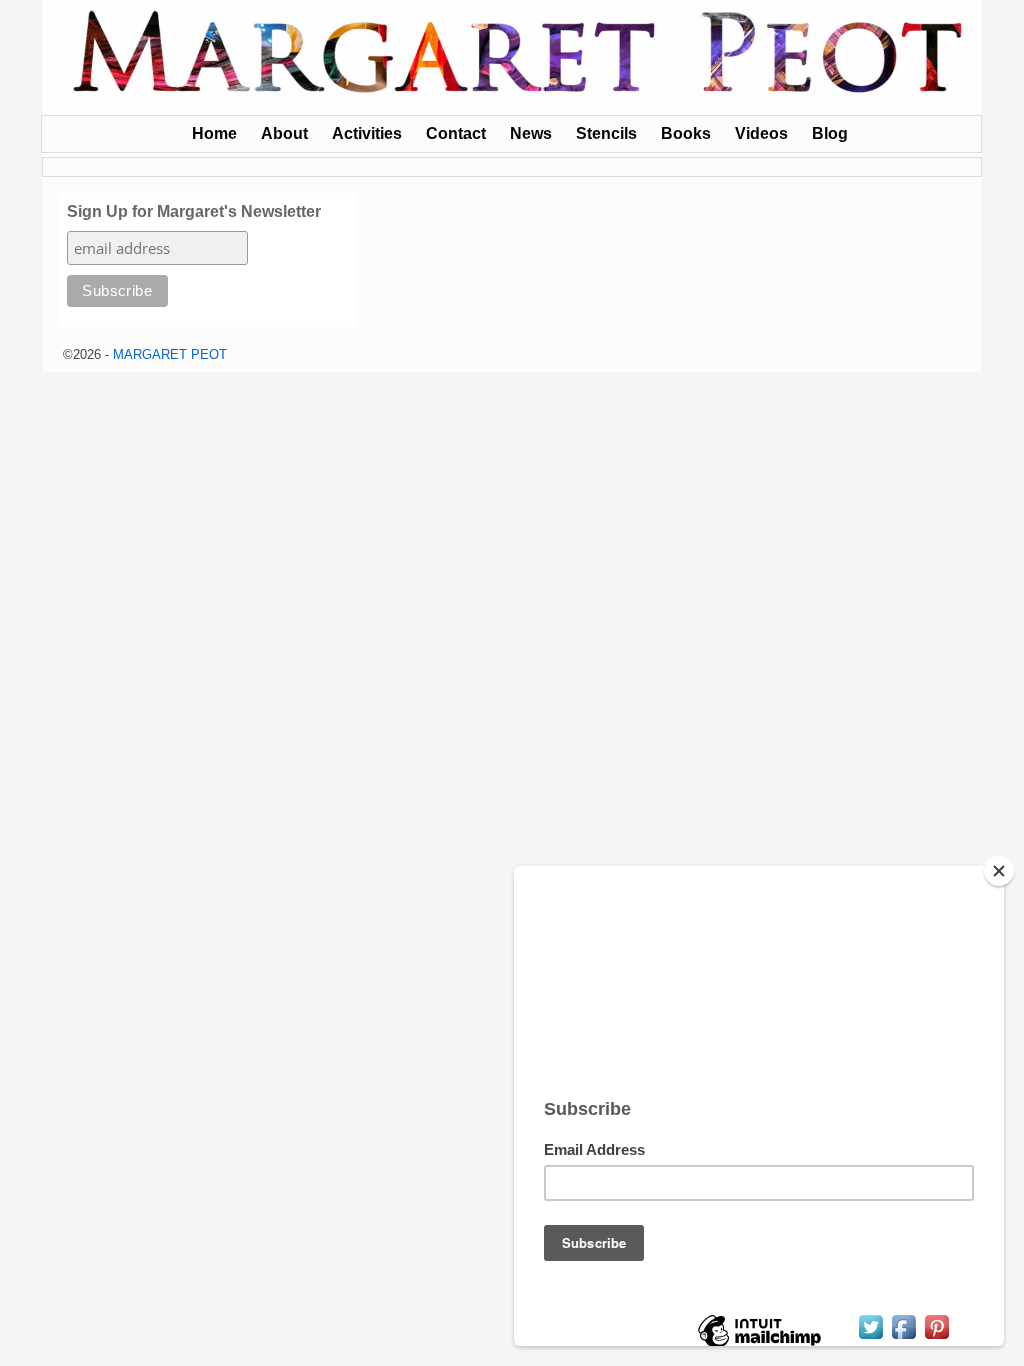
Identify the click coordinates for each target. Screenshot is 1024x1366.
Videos (761, 133)
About (284, 133)
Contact (456, 133)
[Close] (999, 871)
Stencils (606, 133)
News (531, 133)
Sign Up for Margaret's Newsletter (194, 211)
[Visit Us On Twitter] (870, 1337)
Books (686, 133)
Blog (830, 133)
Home (214, 133)
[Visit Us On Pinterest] (936, 1337)
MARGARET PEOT (170, 354)
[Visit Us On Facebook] (903, 1337)
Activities (367, 133)
